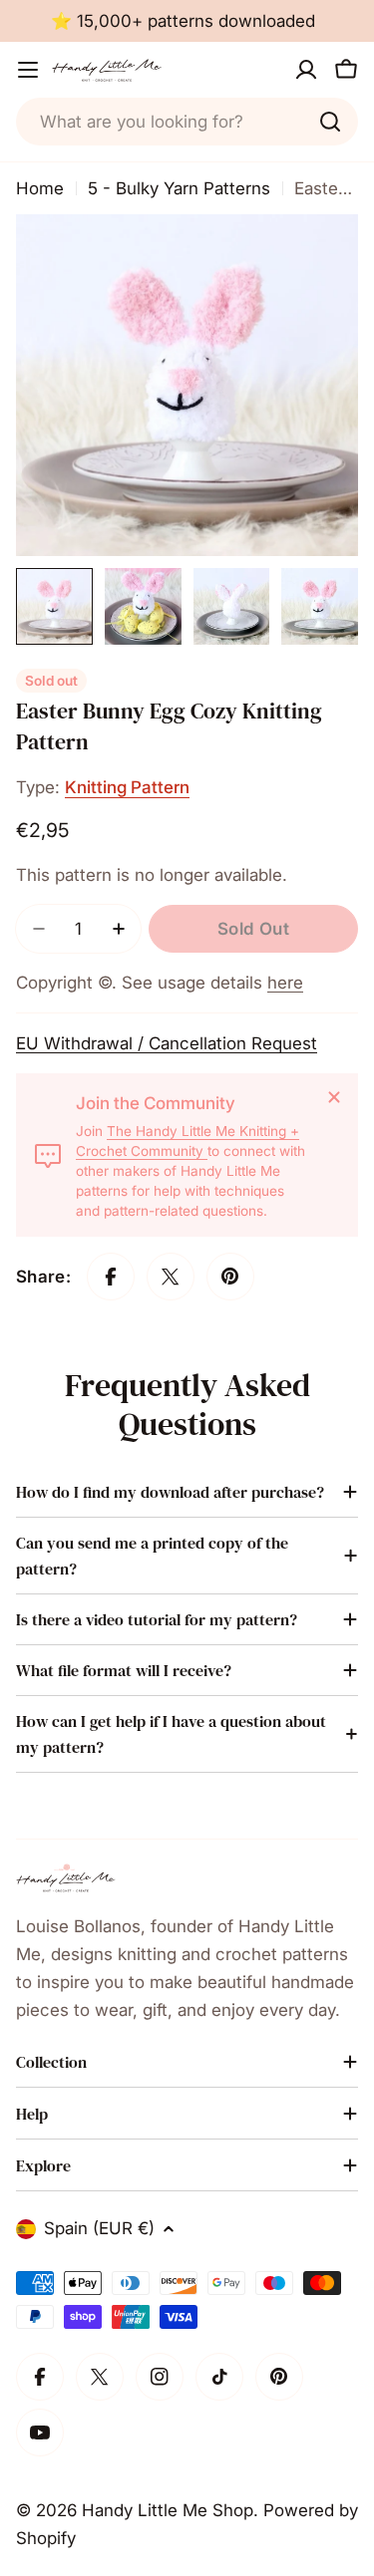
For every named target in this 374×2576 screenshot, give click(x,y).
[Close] (334, 1097)
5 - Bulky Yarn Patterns (179, 188)
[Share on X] (171, 1277)
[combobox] (187, 122)
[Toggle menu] (28, 70)
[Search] (330, 122)
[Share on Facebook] (111, 1277)
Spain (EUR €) (99, 2228)
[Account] (306, 70)
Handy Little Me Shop (168, 2510)
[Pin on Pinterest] (230, 1277)
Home (40, 188)
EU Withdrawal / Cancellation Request (167, 1043)
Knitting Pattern (127, 787)
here (285, 983)
